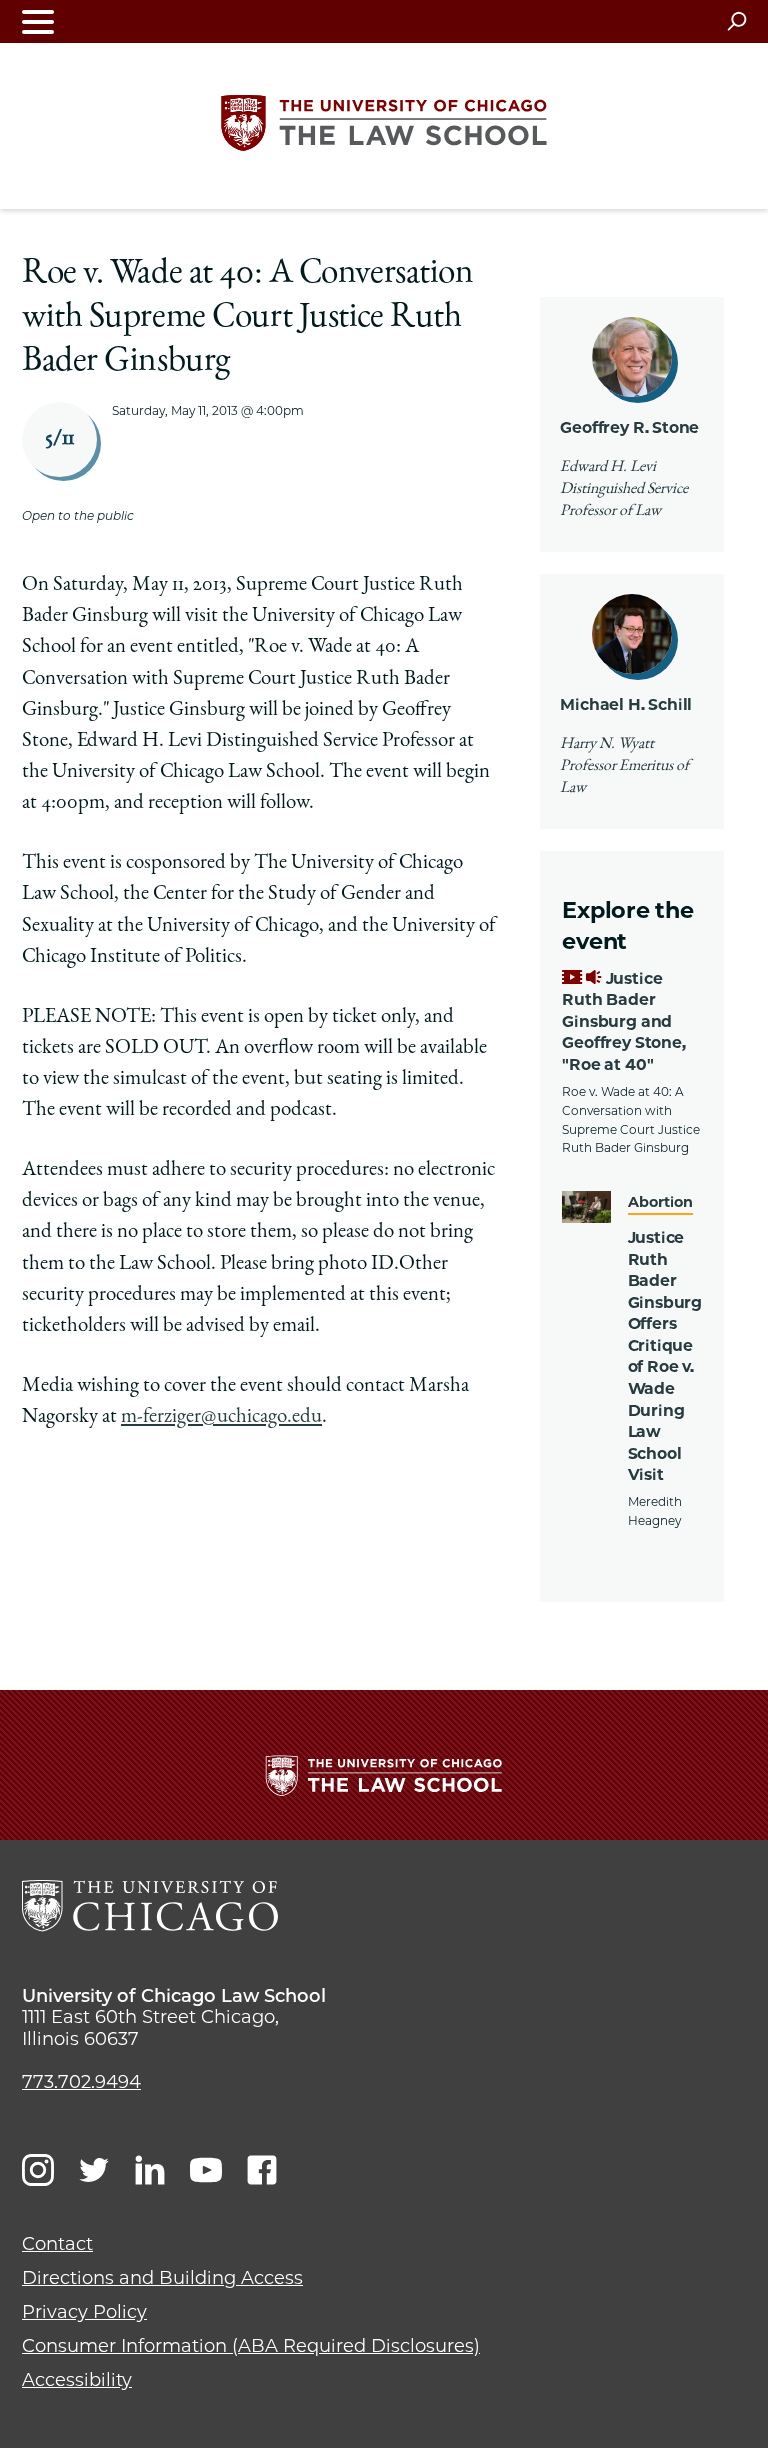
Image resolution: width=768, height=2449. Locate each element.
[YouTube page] (206, 2170)
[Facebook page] (262, 2170)
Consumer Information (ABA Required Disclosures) (251, 2346)
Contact (57, 2244)
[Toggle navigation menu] (38, 21)
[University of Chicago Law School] (150, 1906)
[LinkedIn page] (150, 2170)
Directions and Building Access (162, 2278)
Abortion (660, 1202)
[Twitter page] (94, 2170)
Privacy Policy (84, 2312)
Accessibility (77, 2380)
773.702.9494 (81, 2082)
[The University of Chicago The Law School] (384, 123)
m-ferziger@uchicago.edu (221, 1417)
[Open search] (736, 21)
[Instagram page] (38, 2170)
